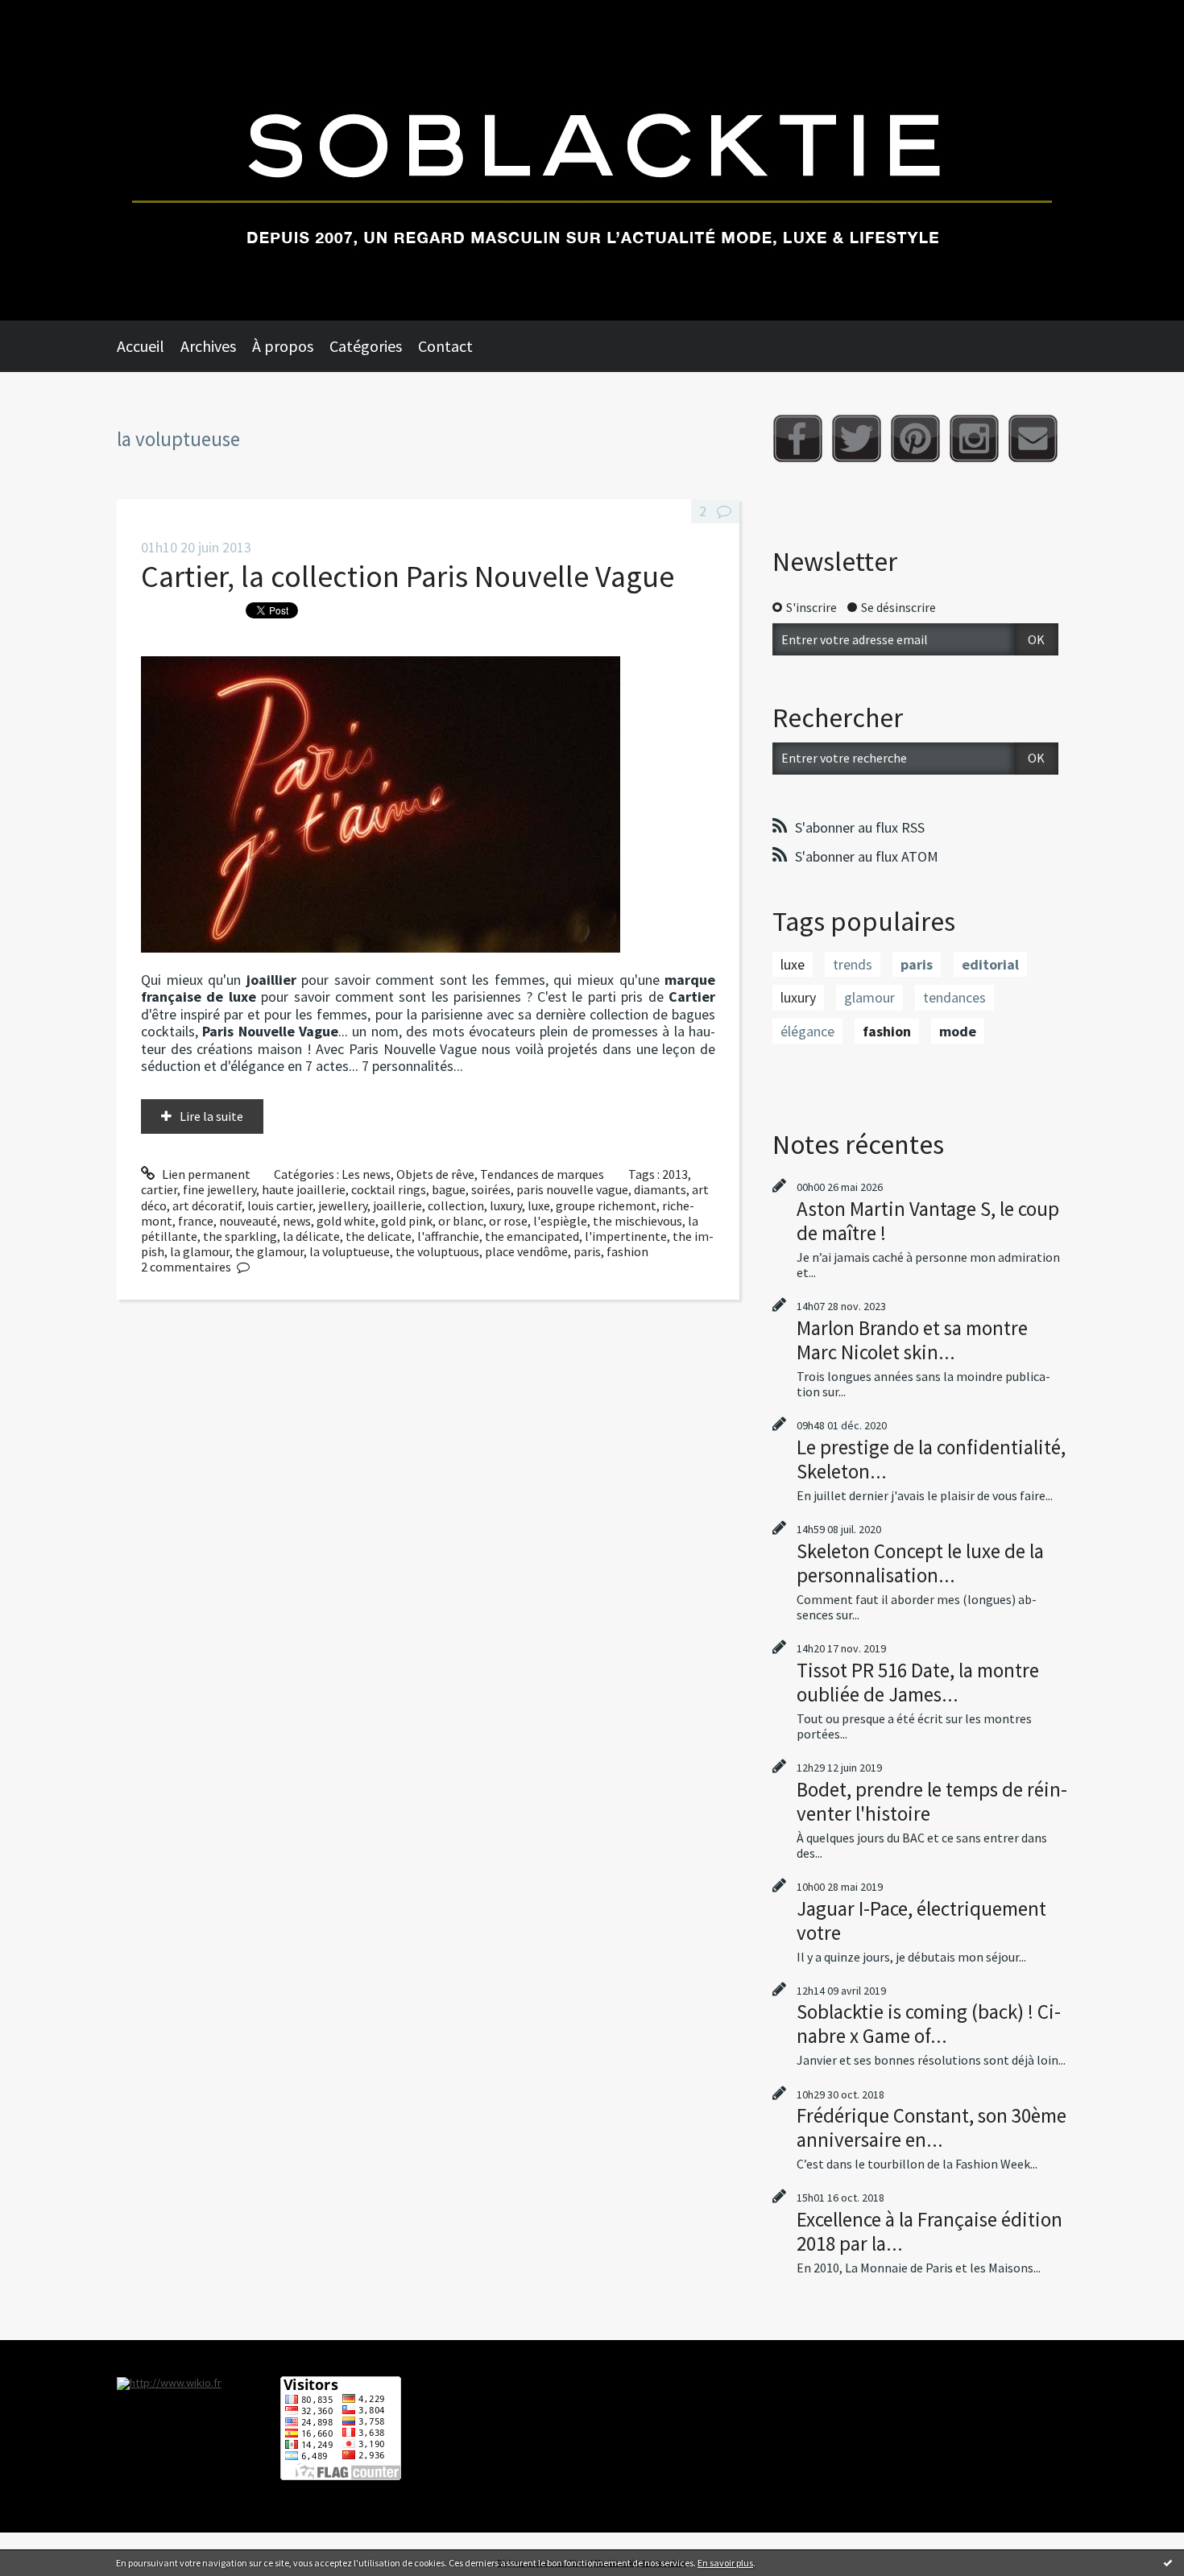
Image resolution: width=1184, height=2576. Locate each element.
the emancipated (532, 1236)
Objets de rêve (435, 1174)
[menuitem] (149, 346)
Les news (366, 1174)
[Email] (1033, 438)
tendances (954, 997)
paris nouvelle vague (572, 1189)
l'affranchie (448, 1236)
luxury (506, 1205)
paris (587, 1251)
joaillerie (397, 1205)
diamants (660, 1189)
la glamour (200, 1251)
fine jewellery (219, 1189)
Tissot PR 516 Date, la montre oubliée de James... (918, 1682)
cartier (159, 1189)
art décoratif (207, 1205)
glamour (869, 997)
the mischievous (638, 1221)
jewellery (343, 1205)
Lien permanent (205, 1174)
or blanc (461, 1221)
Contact (445, 346)
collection (456, 1205)
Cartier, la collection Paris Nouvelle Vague (408, 576)
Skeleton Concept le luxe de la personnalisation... (920, 1563)
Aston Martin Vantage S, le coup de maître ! (928, 1221)
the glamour (269, 1251)
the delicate (379, 1236)
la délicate (311, 1236)
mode (958, 1031)
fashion (627, 1251)
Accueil (141, 346)
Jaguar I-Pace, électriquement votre (921, 1921)
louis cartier (280, 1205)
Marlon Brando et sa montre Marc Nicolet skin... (912, 1340)
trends (853, 964)
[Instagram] (974, 438)
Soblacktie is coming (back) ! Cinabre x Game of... (929, 2024)
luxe (539, 1205)
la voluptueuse (350, 1251)
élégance (807, 1031)
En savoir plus (725, 2563)
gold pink (407, 1221)
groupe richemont (606, 1205)
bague (449, 1189)
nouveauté (248, 1221)
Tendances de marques (542, 1174)
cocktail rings (389, 1189)
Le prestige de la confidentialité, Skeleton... (931, 1459)
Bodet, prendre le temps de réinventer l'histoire (932, 1801)
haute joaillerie (304, 1189)
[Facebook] (798, 438)
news (297, 1221)
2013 (675, 1174)
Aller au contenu (53, 14)
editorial (990, 964)
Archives (208, 346)
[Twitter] (857, 438)
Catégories (366, 346)
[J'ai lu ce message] (1168, 2562)
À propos (283, 346)
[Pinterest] (915, 438)
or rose (508, 1221)
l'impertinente (626, 1236)
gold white (346, 1221)
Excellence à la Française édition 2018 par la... (929, 2231)
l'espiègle (560, 1221)
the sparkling (240, 1236)
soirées (491, 1189)
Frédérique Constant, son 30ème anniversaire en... (931, 2127)
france (196, 1221)
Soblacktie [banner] (592, 160)
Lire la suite (211, 1116)
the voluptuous (437, 1251)
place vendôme (526, 1251)
